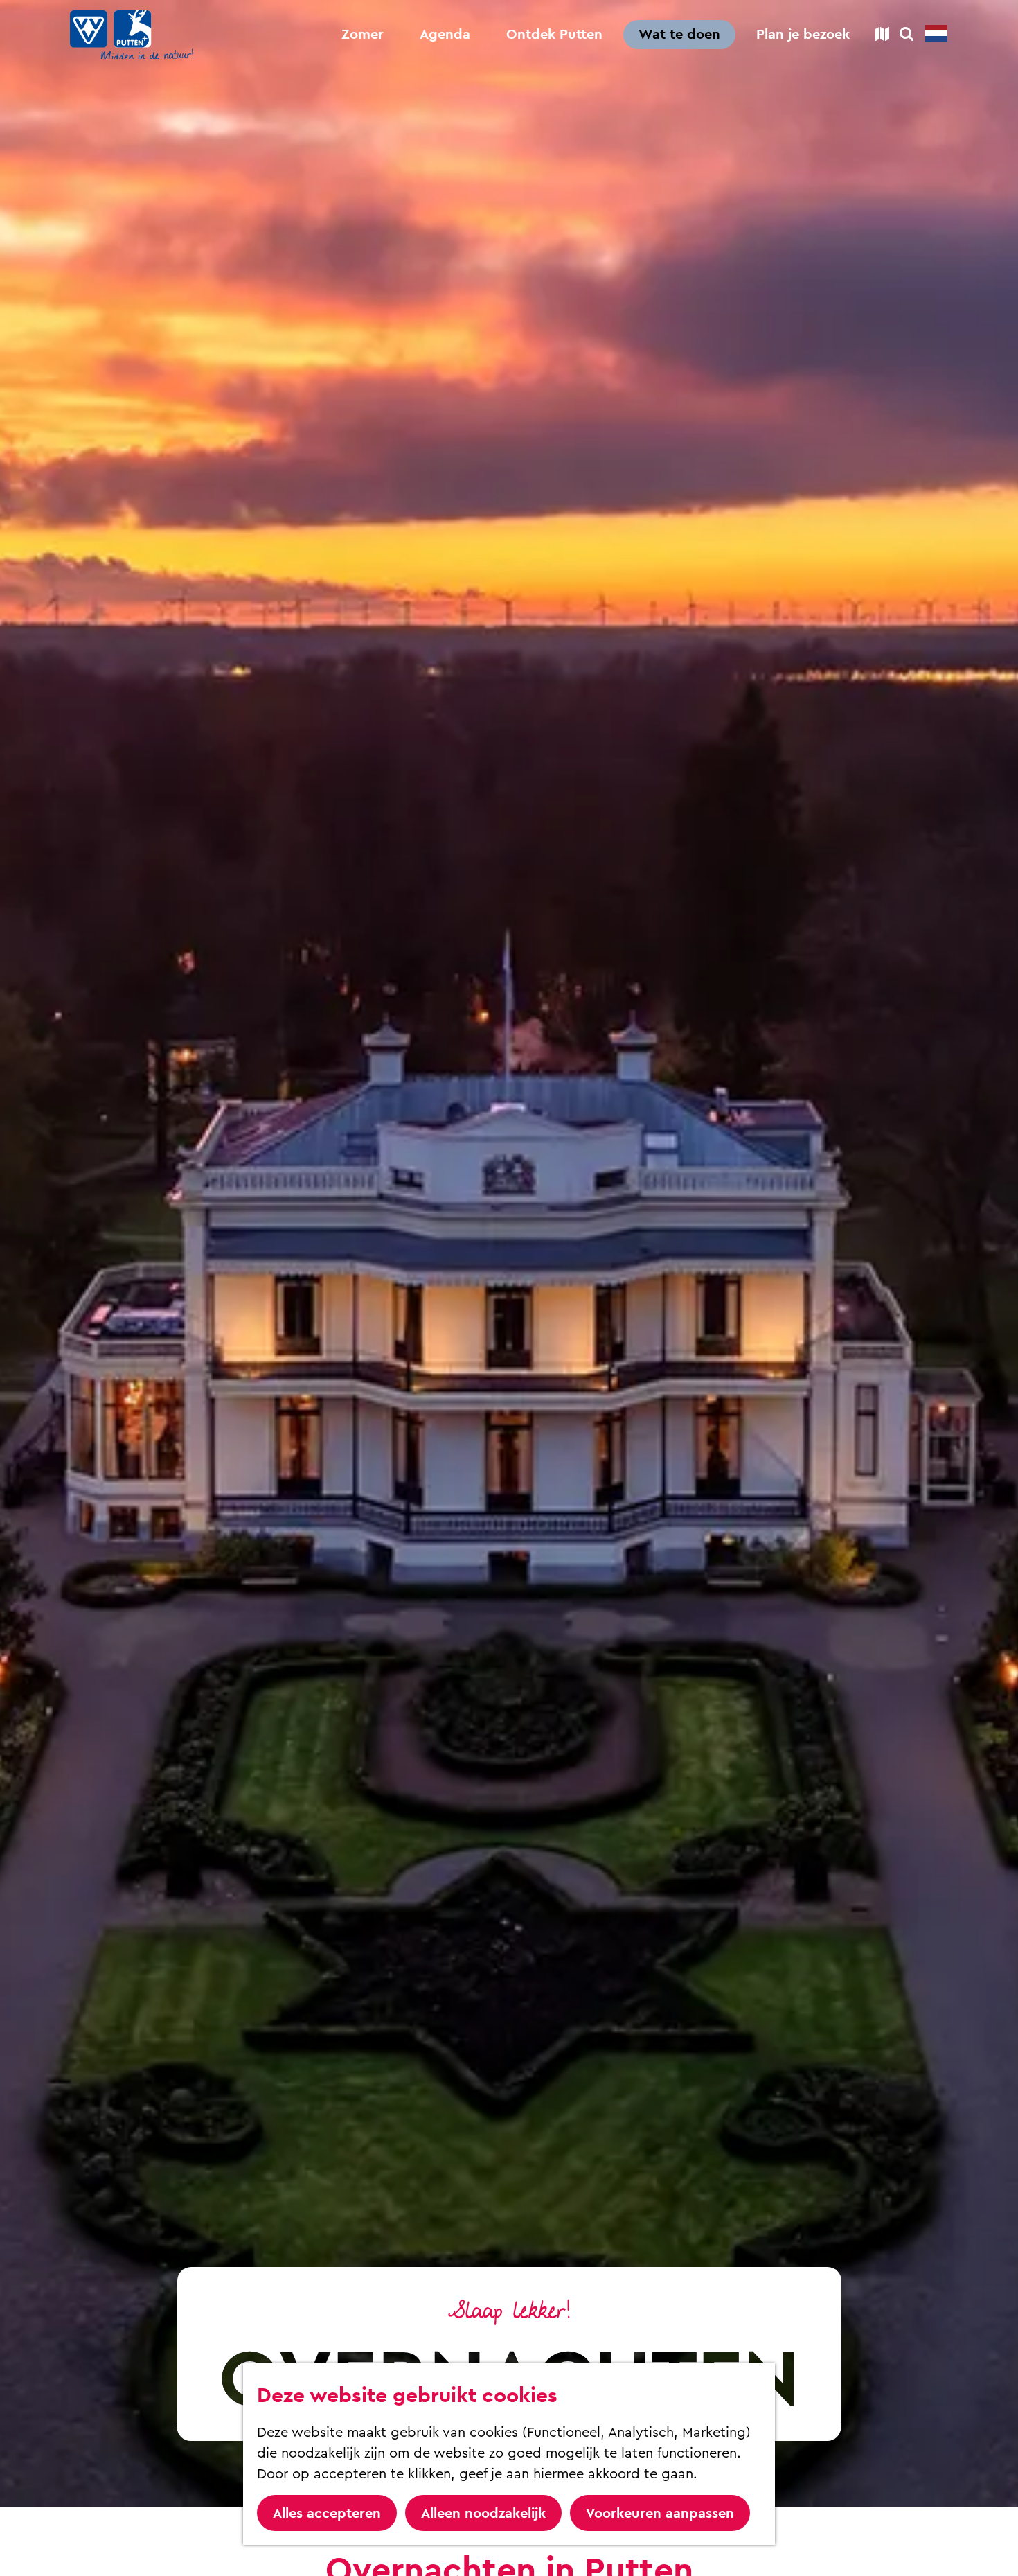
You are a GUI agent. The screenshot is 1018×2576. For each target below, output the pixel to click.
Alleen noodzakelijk (483, 2513)
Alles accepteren (327, 2513)
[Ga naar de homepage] (132, 35)
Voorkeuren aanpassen (660, 2513)
